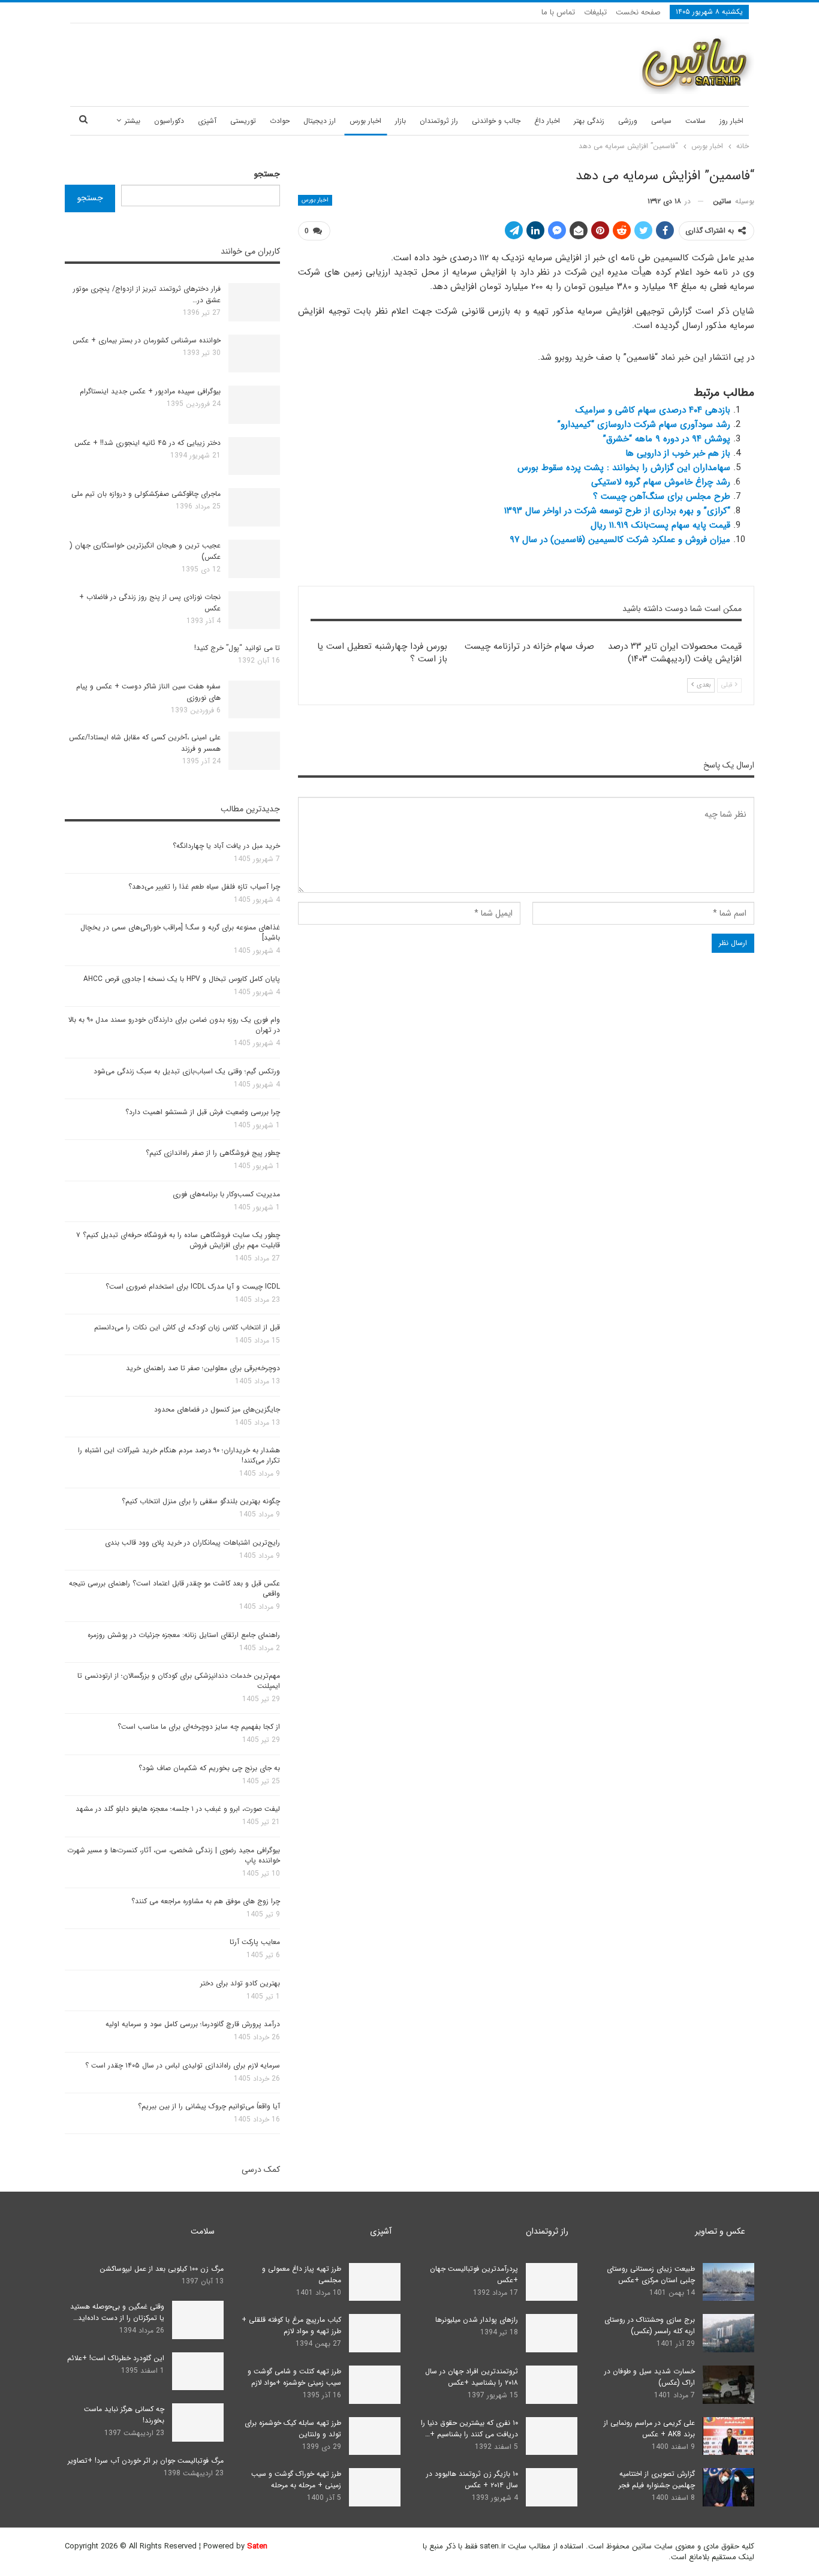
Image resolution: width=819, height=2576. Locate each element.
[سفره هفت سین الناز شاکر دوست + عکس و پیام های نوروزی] (254, 700)
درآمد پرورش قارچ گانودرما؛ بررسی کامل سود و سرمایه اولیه (193, 2024)
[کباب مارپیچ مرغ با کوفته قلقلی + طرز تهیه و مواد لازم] (375, 2333)
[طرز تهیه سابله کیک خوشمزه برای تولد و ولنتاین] (375, 2436)
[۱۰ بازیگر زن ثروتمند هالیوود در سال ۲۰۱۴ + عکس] (552, 2487)
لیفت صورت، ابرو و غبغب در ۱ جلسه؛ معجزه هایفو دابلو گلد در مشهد (178, 1809)
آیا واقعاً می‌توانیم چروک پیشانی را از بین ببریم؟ (209, 2106)
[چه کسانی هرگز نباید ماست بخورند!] (198, 2422)
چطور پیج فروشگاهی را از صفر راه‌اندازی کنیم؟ (213, 1153)
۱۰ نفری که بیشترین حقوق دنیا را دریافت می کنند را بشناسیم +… (469, 2428)
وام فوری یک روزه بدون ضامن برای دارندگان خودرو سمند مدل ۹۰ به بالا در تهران (174, 1025)
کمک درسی (261, 2169)
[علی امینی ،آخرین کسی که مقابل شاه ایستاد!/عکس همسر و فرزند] (254, 751)
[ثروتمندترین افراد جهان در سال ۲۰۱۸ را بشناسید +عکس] (552, 2385)
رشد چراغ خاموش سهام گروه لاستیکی (661, 482)
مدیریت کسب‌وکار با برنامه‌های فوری (226, 1194)
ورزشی (628, 121)
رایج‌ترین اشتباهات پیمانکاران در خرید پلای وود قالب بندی (192, 1543)
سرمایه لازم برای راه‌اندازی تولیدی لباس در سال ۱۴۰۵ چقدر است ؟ (183, 2065)
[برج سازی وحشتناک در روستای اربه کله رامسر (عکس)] (728, 2333)
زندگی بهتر (589, 121)
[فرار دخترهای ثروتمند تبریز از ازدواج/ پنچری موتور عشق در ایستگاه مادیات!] (254, 302)
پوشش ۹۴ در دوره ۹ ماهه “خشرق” (667, 439)
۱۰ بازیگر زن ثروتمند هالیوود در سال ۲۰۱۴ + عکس (472, 2479)
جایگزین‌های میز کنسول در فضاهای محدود (217, 1409)
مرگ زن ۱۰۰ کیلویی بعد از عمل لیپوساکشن (162, 2269)
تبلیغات (595, 12)
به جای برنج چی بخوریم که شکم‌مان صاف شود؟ (209, 1768)
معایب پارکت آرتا (255, 1942)
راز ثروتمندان (439, 121)
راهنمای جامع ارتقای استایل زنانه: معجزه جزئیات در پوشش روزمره (184, 1635)
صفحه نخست (638, 12)
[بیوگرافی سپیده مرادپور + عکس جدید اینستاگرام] (254, 405)
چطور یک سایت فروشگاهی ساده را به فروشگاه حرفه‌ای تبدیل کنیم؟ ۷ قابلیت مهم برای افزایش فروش (178, 1240)
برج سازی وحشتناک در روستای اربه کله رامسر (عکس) (650, 2325)
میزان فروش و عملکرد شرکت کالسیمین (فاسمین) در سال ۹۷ (620, 540)
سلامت (695, 121)
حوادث (280, 121)
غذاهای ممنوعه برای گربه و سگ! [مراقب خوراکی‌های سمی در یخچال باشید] (180, 932)
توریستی (243, 121)
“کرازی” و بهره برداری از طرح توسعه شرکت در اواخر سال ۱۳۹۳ (617, 511)
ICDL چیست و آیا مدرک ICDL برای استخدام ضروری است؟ (193, 1287)
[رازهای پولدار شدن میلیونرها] (552, 2333)
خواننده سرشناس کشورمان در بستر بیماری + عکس (147, 340)
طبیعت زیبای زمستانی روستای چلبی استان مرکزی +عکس (651, 2274)
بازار (401, 121)
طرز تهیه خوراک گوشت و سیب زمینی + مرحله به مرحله (296, 2479)
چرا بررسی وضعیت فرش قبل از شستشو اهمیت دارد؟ (203, 1112)
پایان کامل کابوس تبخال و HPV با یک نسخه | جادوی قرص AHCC (182, 979)
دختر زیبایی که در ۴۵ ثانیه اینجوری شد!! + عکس (147, 443)
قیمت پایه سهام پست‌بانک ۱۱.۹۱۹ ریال (660, 525)
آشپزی (207, 121)
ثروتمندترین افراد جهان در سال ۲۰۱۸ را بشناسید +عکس (472, 2377)
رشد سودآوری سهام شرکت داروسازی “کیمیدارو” (644, 425)
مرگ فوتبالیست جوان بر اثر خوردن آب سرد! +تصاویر (146, 2461)
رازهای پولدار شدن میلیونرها (477, 2320)
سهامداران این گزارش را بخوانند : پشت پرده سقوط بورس (624, 468)
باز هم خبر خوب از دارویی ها (678, 453)
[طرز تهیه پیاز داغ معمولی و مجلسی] (375, 2282)
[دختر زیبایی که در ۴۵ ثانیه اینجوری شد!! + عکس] (254, 456)
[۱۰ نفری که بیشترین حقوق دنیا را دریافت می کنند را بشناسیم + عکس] (552, 2436)
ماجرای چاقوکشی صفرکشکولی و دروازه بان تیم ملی (146, 494)
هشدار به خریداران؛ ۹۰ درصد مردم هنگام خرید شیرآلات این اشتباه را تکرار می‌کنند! (179, 1455)
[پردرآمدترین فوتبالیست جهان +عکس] (552, 2282)
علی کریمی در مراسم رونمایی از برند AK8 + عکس (649, 2428)
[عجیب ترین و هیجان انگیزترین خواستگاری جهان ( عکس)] (254, 559)
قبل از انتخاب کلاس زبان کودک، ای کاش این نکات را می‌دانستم (187, 1327)
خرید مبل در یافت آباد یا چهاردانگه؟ (226, 846)
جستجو (267, 174)
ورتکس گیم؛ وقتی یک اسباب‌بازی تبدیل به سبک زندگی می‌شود (187, 1071)
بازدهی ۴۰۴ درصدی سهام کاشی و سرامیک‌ (653, 410)
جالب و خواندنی (496, 121)
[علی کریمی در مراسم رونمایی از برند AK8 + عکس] (728, 2436)
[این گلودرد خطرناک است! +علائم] (198, 2372)
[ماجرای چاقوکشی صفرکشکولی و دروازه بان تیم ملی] (254, 507)
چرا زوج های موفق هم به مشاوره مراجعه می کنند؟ (206, 1901)
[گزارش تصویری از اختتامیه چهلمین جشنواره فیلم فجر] (728, 2487)
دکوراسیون (169, 121)
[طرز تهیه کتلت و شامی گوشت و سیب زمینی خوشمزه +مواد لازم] (375, 2385)
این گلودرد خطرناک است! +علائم (116, 2358)
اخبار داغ (547, 121)
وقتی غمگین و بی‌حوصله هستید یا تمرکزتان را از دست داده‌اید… (117, 2312)
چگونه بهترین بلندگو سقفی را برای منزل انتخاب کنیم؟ (201, 1501)
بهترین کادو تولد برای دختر (240, 1983)
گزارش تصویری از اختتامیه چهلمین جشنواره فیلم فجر (657, 2479)
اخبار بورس (365, 121)
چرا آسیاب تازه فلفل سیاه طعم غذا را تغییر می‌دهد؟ (204, 887)
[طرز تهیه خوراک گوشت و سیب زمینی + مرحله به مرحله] (375, 2487)
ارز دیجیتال (320, 121)
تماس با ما (558, 12)
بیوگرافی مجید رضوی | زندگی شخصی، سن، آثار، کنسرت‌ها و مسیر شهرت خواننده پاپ (174, 1855)
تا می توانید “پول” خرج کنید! (237, 648)
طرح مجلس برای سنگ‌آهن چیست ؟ (662, 496)
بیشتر (133, 121)
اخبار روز (731, 121)
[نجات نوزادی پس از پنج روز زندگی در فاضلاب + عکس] (254, 610)
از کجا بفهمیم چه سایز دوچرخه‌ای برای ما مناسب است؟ (199, 1727)
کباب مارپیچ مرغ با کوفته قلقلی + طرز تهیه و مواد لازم (291, 2325)
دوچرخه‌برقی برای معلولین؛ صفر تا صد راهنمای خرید (203, 1368)
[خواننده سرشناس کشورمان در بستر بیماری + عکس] (254, 354)
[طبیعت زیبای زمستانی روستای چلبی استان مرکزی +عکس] (728, 2282)
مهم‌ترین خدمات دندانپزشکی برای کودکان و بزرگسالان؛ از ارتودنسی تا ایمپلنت (179, 1681)
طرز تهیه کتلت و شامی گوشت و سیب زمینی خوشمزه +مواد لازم (294, 2377)
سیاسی (661, 121)
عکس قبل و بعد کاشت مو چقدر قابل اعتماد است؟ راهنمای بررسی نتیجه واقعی (174, 1588)
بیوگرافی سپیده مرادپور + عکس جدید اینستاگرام (150, 391)
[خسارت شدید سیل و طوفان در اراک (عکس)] (728, 2385)
